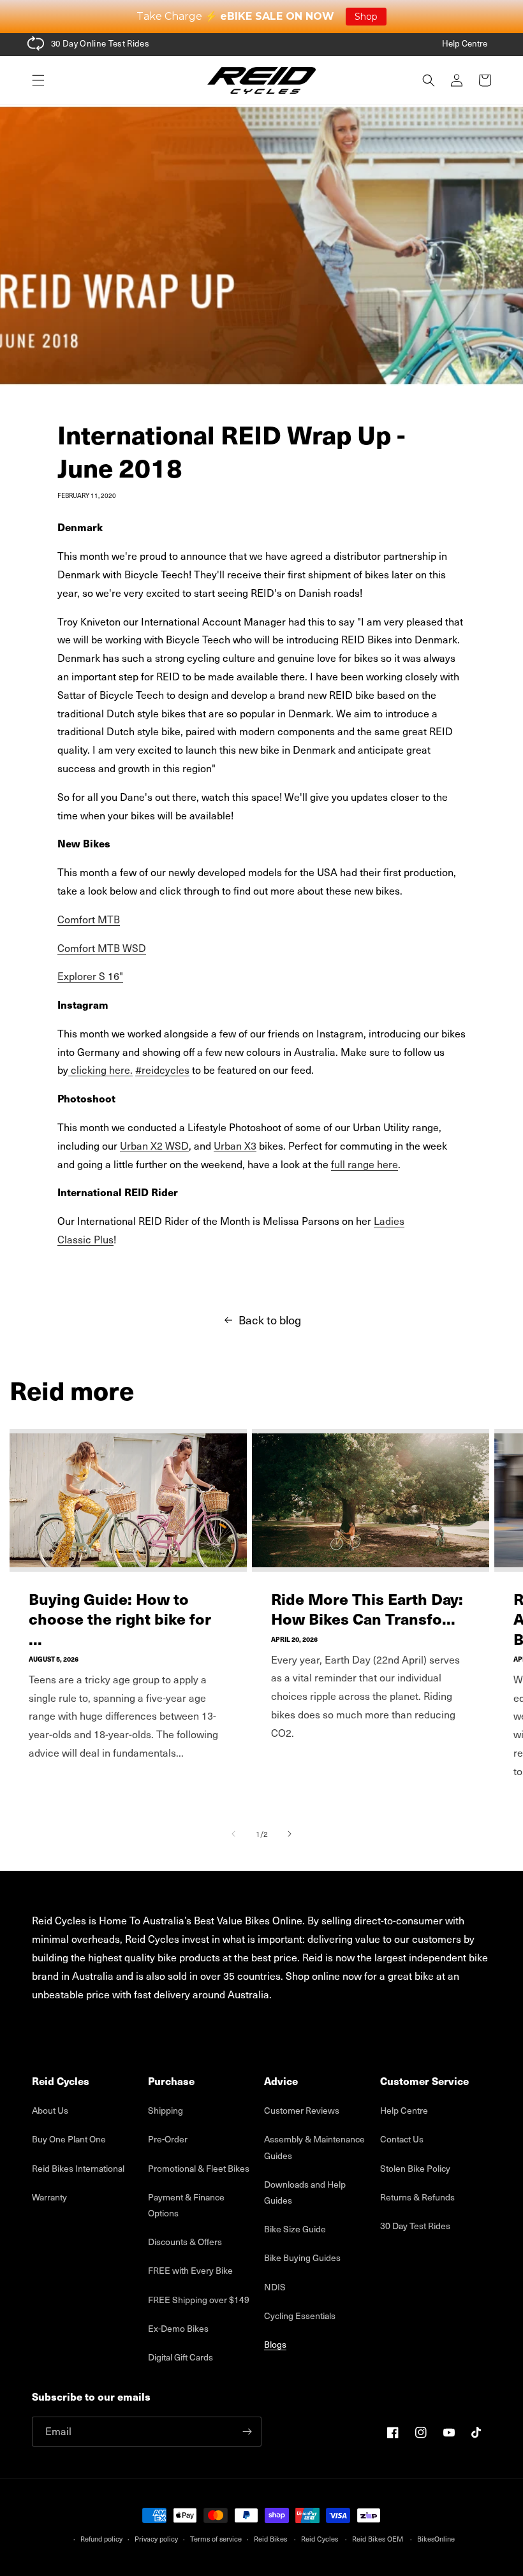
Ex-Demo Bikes (178, 2328)
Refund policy (101, 2539)
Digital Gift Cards (180, 2357)
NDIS (275, 2287)
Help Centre (465, 43)
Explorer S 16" (90, 976)
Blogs (275, 2344)
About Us (50, 2110)
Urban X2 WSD (154, 1145)
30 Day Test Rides (415, 2226)
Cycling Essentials (300, 2316)
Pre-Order (168, 2139)
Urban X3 (235, 1145)
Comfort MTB (89, 919)
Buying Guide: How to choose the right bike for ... (120, 1619)
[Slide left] (233, 1834)
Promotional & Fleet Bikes (199, 2168)
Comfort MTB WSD (102, 948)
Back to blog (270, 1320)
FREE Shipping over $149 (199, 2300)
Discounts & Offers (185, 2242)
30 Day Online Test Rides (100, 43)
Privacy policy (156, 2539)
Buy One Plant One (69, 2139)
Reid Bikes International (78, 2168)
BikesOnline (436, 2539)
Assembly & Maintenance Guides (314, 2147)
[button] (38, 80)
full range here (365, 1164)
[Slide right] (290, 1834)
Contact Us (402, 2139)
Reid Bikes (270, 2539)
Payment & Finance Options (186, 2205)
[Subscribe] (247, 2432)
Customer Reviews (302, 2110)
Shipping (166, 2110)
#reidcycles (162, 1070)
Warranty (49, 2197)
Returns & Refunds (417, 2197)
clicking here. (100, 1070)
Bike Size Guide (295, 2229)
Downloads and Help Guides (305, 2192)
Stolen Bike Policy (415, 2168)
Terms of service (216, 2539)
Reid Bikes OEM (378, 2539)
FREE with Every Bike (190, 2270)
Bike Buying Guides (302, 2258)
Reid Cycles (320, 2539)
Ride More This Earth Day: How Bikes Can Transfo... (367, 1609)
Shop (366, 17)
